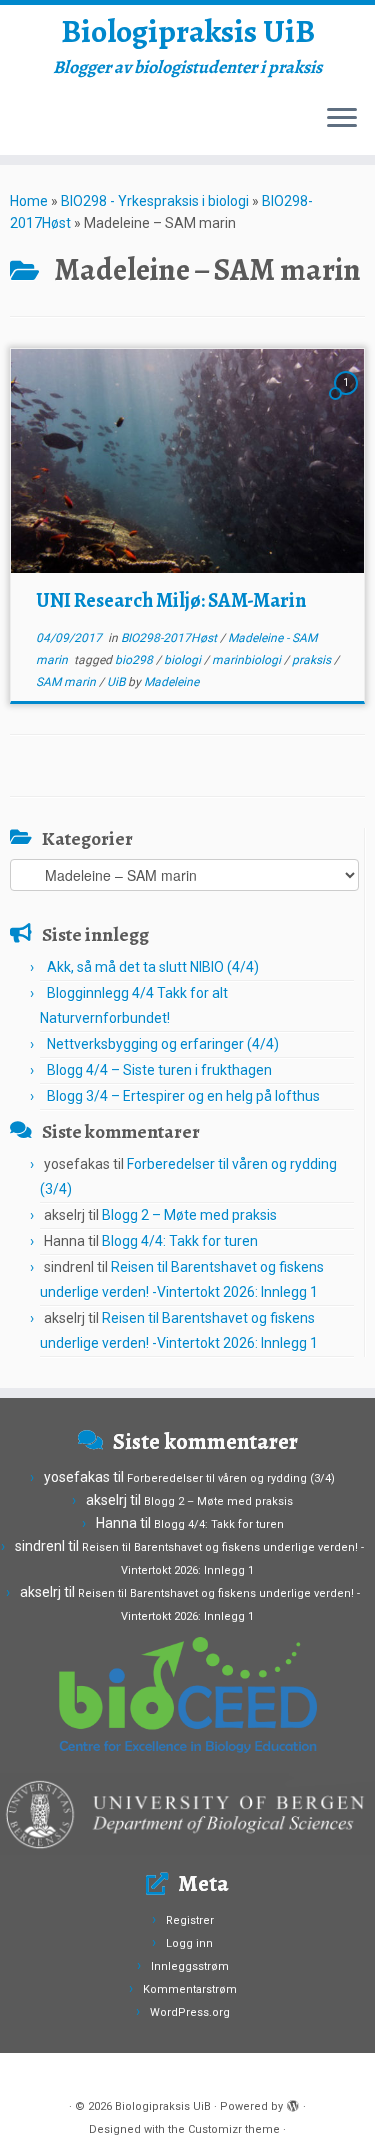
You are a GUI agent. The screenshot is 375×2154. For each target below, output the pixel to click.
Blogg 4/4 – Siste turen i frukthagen (159, 1070)
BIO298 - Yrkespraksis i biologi (155, 201)
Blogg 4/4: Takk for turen (180, 1241)
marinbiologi (248, 660)
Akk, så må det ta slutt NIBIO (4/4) (153, 967)
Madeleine (171, 682)
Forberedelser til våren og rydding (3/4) (231, 1478)
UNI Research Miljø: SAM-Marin (171, 600)
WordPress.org (190, 2012)
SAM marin (67, 682)
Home (29, 201)
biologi (184, 660)
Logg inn (189, 1943)
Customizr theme (234, 2129)
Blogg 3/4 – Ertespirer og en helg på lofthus (183, 1096)
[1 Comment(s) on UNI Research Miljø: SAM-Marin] (348, 401)
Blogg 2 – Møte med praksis (189, 1215)
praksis (313, 660)
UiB (117, 682)
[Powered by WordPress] (293, 2103)
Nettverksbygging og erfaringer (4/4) (163, 1044)
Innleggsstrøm (190, 1966)
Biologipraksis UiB (188, 31)
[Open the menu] (342, 119)
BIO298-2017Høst (170, 638)
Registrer (190, 1920)
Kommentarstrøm (190, 1989)
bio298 (135, 660)
